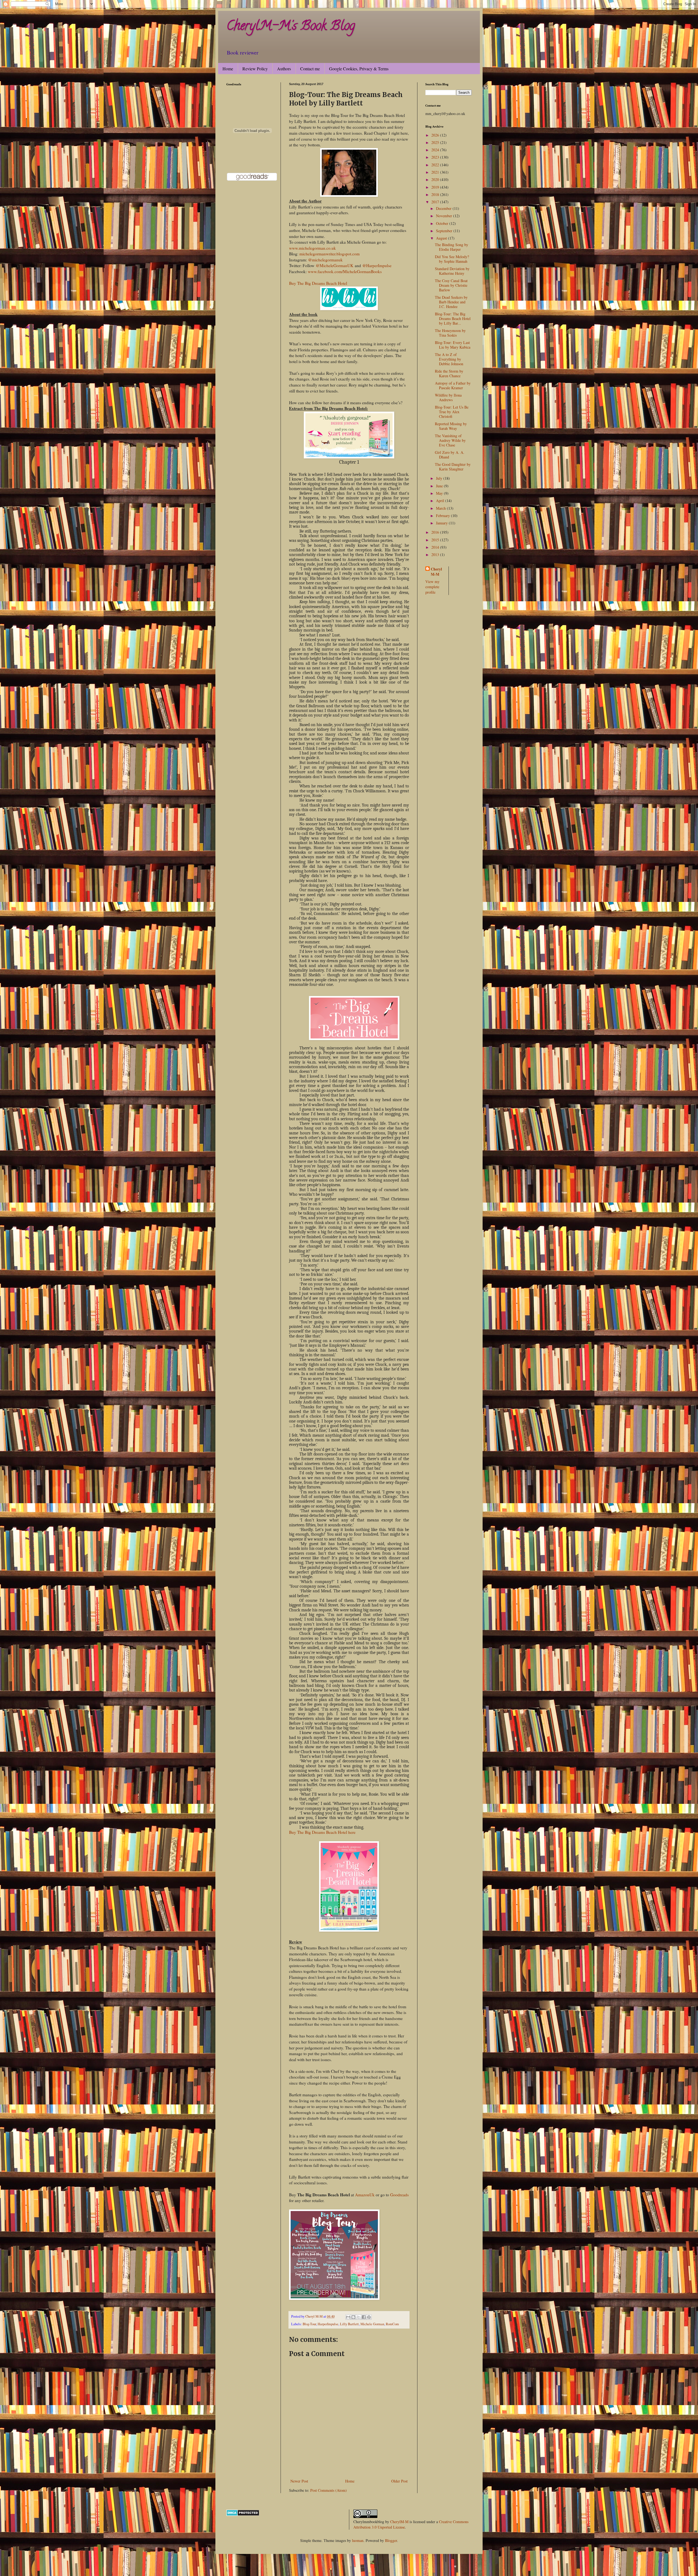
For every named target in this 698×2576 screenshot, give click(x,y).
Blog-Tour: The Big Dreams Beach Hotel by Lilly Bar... (453, 318)
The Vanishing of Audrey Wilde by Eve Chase (450, 440)
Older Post (399, 2481)
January (442, 523)
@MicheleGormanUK (335, 265)
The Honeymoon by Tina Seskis (450, 333)
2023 (436, 157)
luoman (358, 2540)
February (443, 516)
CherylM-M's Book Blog (291, 27)
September (445, 231)
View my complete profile (432, 587)
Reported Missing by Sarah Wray (451, 426)
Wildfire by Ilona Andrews (448, 397)
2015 (436, 540)
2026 (436, 135)
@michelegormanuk (325, 260)
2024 (436, 150)
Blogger (391, 2540)
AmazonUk (365, 2195)
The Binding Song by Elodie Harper (452, 247)
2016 (436, 532)
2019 (436, 187)
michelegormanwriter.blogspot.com (330, 254)
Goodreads (399, 2195)
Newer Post (299, 2481)
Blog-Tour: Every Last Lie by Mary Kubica (453, 345)
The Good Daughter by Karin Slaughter (453, 467)
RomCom (392, 2324)
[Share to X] (359, 2317)
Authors (284, 69)
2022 (436, 165)
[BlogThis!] (353, 2317)
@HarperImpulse (377, 265)
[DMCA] (243, 2515)
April (441, 501)
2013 (436, 555)
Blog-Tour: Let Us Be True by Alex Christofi (452, 412)
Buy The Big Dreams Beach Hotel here (322, 1832)
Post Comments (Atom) (329, 2490)
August (442, 238)
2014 (436, 547)
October (443, 223)
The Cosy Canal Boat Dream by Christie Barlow (451, 285)
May (440, 493)
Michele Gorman (372, 2324)
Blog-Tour (309, 2324)
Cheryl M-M (436, 572)
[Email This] (348, 2317)
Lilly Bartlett (349, 2324)
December (444, 208)
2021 (436, 172)
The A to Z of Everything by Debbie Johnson (449, 359)
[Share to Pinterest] (369, 2317)
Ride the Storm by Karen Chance (449, 373)
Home (228, 69)
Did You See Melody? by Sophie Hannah (452, 259)
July (440, 478)
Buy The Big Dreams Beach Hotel (318, 283)
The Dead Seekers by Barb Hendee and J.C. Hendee (451, 302)
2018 (436, 194)
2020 (436, 179)
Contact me (310, 69)
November (445, 216)
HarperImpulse (328, 2324)
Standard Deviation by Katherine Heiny (452, 271)
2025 (436, 142)
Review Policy (255, 69)
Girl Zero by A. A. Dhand (450, 455)
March (441, 508)
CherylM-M (399, 2522)
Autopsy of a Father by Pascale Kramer (453, 385)
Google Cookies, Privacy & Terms (359, 69)
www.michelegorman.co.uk (312, 248)
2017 (436, 202)
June (440, 486)
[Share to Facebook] (364, 2317)
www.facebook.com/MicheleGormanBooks (345, 271)
